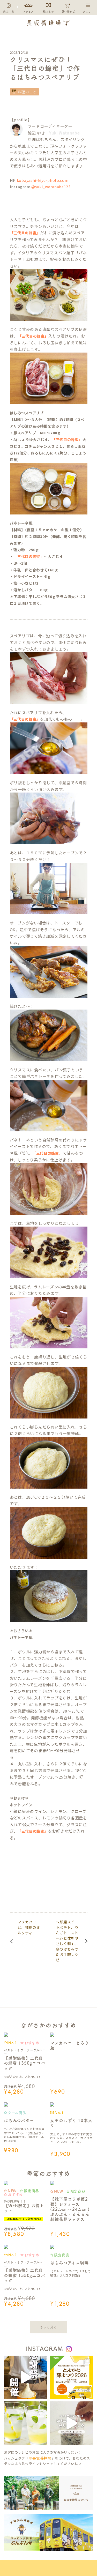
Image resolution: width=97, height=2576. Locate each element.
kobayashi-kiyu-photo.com (43, 180)
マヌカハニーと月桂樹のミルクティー (29, 1927)
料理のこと (27, 92)
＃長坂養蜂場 (40, 2458)
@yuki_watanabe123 (51, 187)
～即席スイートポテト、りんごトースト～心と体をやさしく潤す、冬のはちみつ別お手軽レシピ (67, 1941)
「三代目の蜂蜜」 (25, 233)
